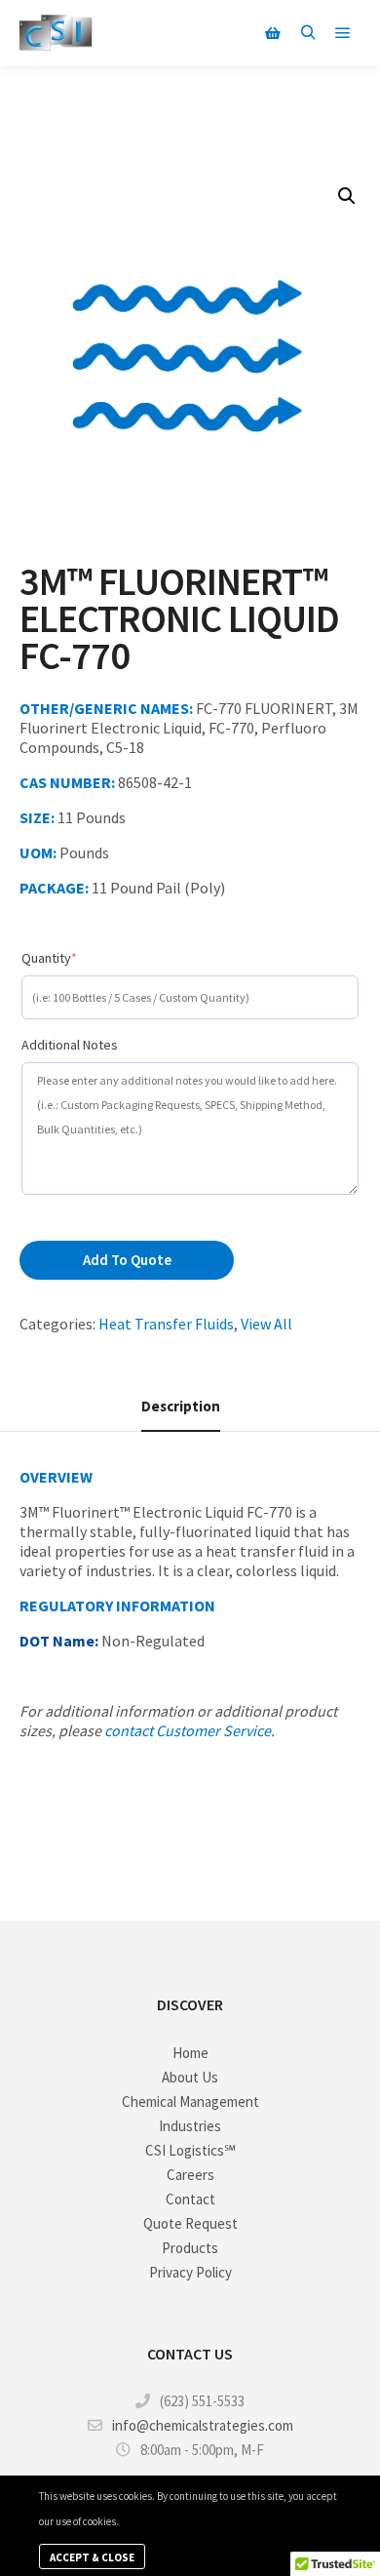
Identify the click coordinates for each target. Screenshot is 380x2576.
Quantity (78, 957)
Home (190, 2053)
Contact (190, 2199)
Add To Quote (127, 1260)
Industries (190, 2126)
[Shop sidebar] (273, 33)
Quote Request (190, 2223)
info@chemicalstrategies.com (203, 2425)
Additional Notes (70, 1045)
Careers (190, 2175)
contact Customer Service (188, 1730)
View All (266, 1324)
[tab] (181, 1407)
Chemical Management (190, 2101)
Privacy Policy (190, 2272)
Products (190, 2248)
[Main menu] (343, 33)
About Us (190, 2077)
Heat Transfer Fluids (166, 1324)
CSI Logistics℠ (190, 2150)
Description (181, 1406)
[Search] (308, 33)
